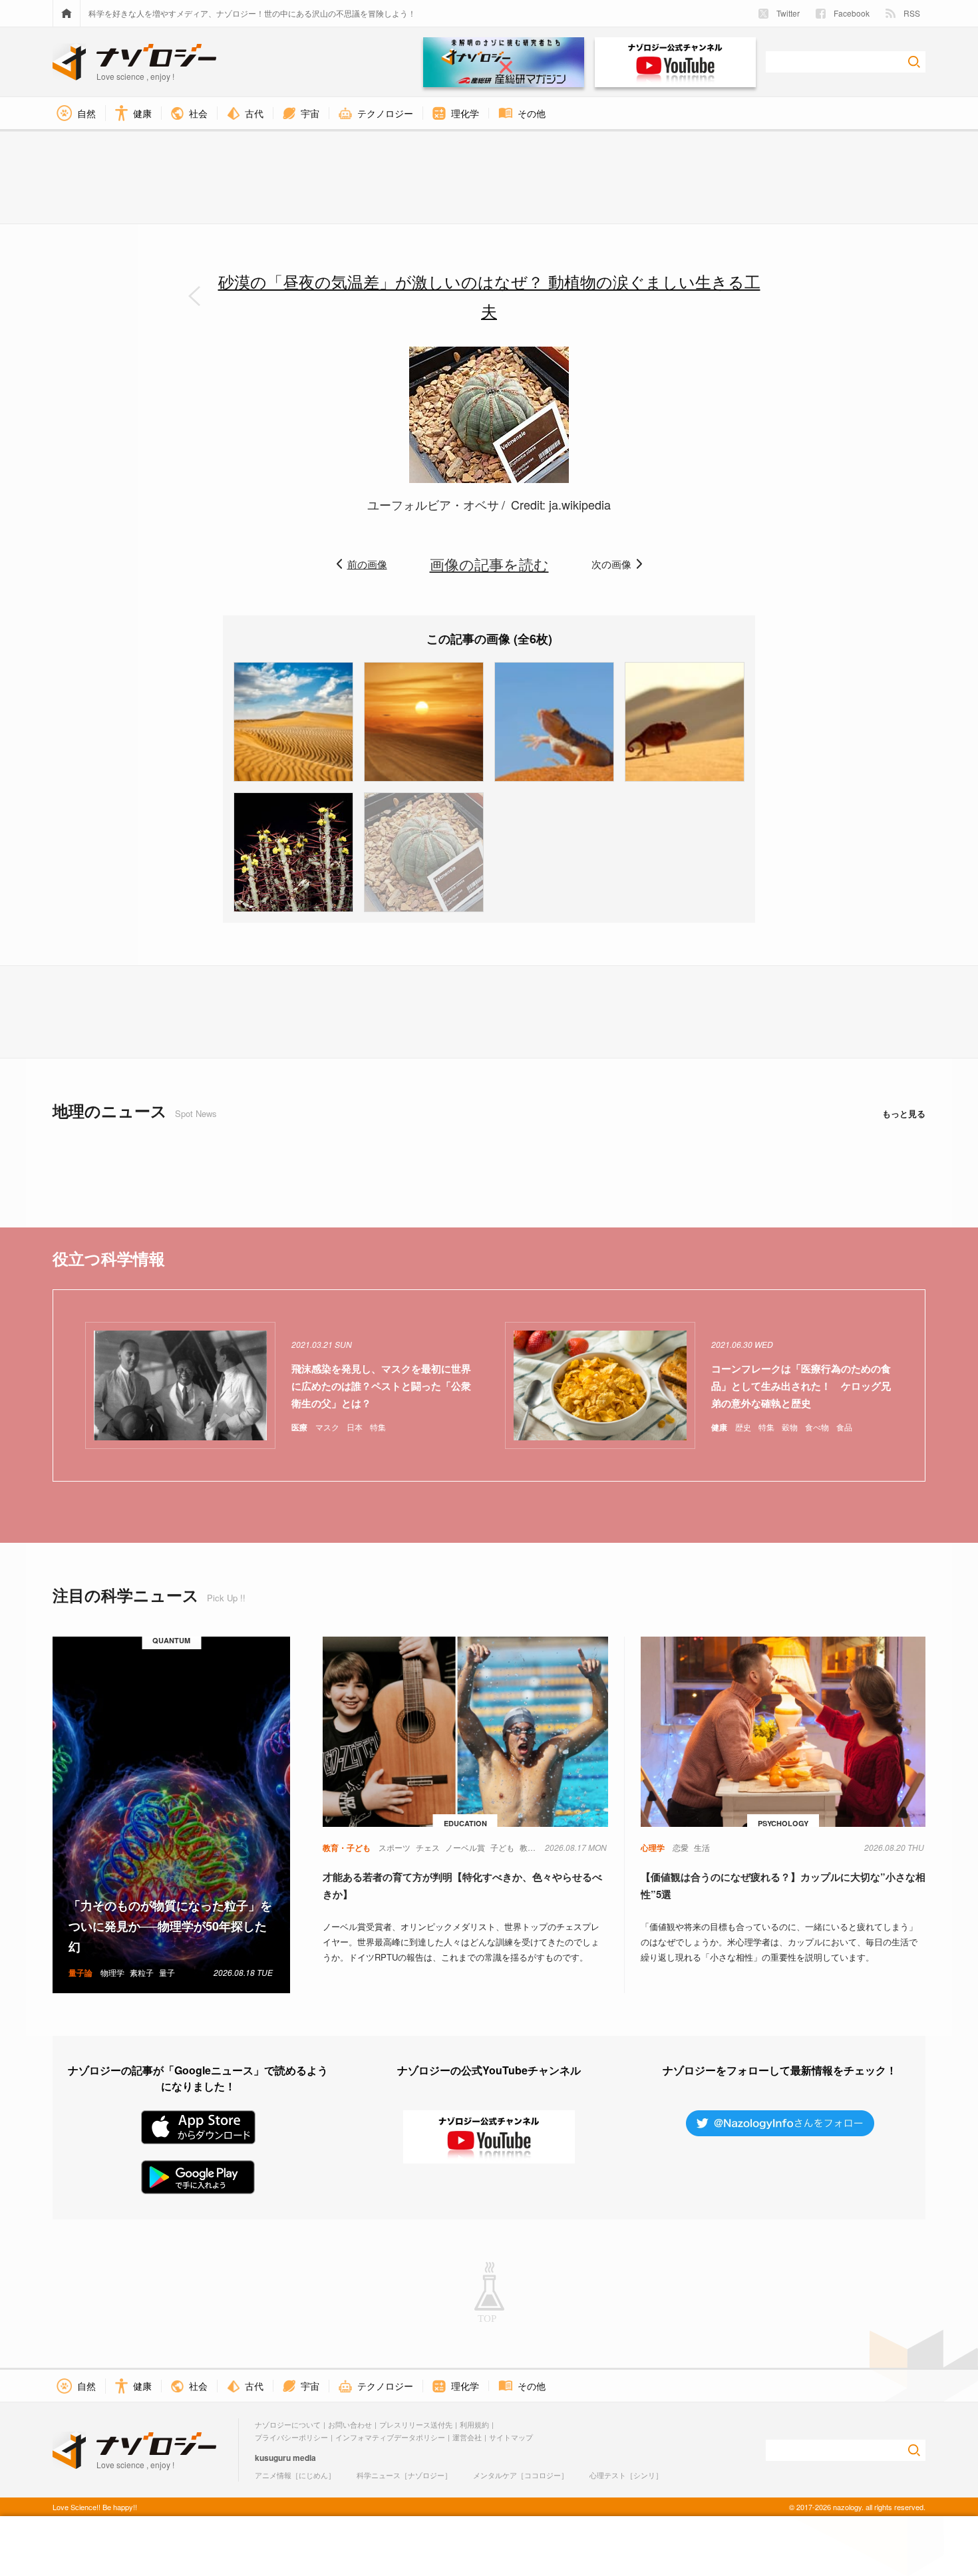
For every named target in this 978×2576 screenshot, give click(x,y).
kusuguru (273, 2458)
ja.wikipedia (580, 504)
